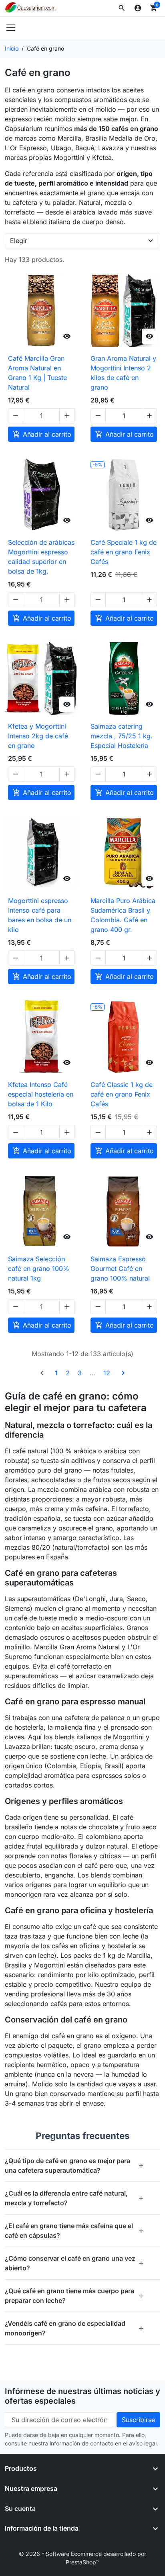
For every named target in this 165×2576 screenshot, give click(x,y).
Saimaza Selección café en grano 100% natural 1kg (39, 1269)
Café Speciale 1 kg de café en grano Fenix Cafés (124, 552)
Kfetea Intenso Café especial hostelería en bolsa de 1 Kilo (41, 1094)
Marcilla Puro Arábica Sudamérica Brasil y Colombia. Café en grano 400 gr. (123, 915)
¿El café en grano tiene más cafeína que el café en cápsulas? (74, 2231)
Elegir (19, 241)
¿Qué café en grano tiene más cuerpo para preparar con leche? (74, 2296)
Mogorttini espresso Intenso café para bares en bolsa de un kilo (40, 915)
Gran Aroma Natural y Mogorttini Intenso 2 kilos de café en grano (123, 373)
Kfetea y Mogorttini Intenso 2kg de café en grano (38, 736)
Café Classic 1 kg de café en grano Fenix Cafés (122, 1094)
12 (107, 1373)
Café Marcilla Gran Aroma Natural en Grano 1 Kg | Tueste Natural (37, 373)
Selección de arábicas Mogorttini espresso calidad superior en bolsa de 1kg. (41, 557)
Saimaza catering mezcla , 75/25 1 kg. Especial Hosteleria (122, 736)
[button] (122, 8)
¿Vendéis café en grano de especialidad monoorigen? (74, 2328)
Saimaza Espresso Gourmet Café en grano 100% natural (120, 1269)
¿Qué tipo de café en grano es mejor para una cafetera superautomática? (74, 2165)
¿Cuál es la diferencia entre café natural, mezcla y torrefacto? (74, 2198)
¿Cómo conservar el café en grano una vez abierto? (74, 2263)
